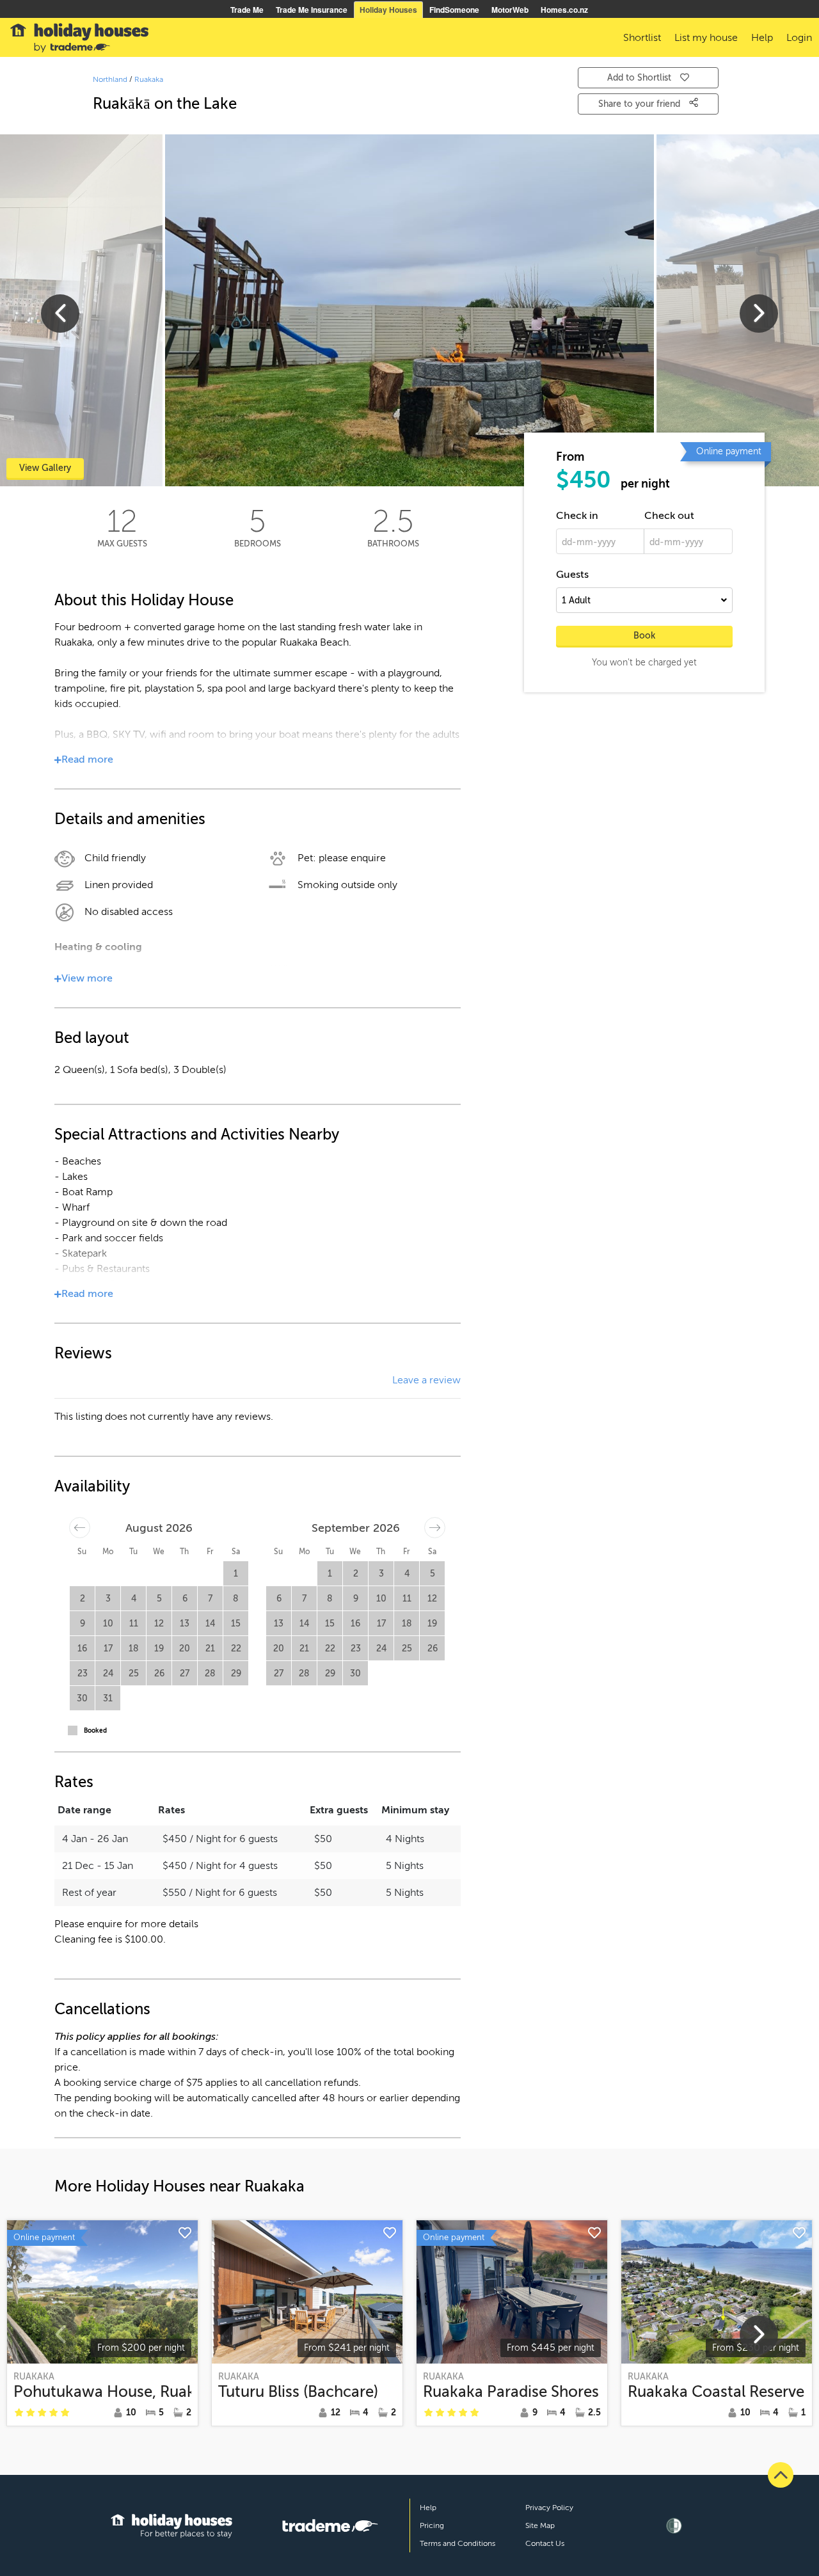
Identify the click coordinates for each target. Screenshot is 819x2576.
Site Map (540, 2525)
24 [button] (108, 1674)
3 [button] (108, 1599)
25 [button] (134, 1674)
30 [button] (82, 1698)
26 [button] (159, 1674)
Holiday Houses (388, 10)
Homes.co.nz (564, 10)
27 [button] (185, 1674)
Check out (669, 516)
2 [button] (83, 1599)
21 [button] (210, 1649)
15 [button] (236, 1624)
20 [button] (185, 1649)
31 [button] (108, 1698)
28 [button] (210, 1674)
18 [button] (134, 1649)
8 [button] (236, 1599)
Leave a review (426, 1380)
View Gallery (45, 468)
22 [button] (236, 1649)
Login (799, 38)
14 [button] (210, 1624)
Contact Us (545, 2543)
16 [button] (82, 1649)
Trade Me (247, 10)
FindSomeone (454, 10)
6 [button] (185, 1599)
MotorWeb (510, 10)
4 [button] (134, 1599)
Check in (577, 516)
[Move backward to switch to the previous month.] (80, 1528)
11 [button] (134, 1624)
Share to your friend (640, 104)
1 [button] (236, 1574)
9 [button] (83, 1624)
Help (428, 2508)
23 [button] (83, 1674)
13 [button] (185, 1624)
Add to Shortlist (639, 78)
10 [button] (108, 1624)
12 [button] (159, 1624)
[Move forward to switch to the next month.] (435, 1528)
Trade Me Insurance (312, 10)
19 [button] (159, 1649)
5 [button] (159, 1599)
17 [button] (108, 1649)
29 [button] (236, 1674)
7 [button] (210, 1599)
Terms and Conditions (457, 2543)
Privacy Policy (549, 2508)
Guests (572, 575)
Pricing (432, 2525)
